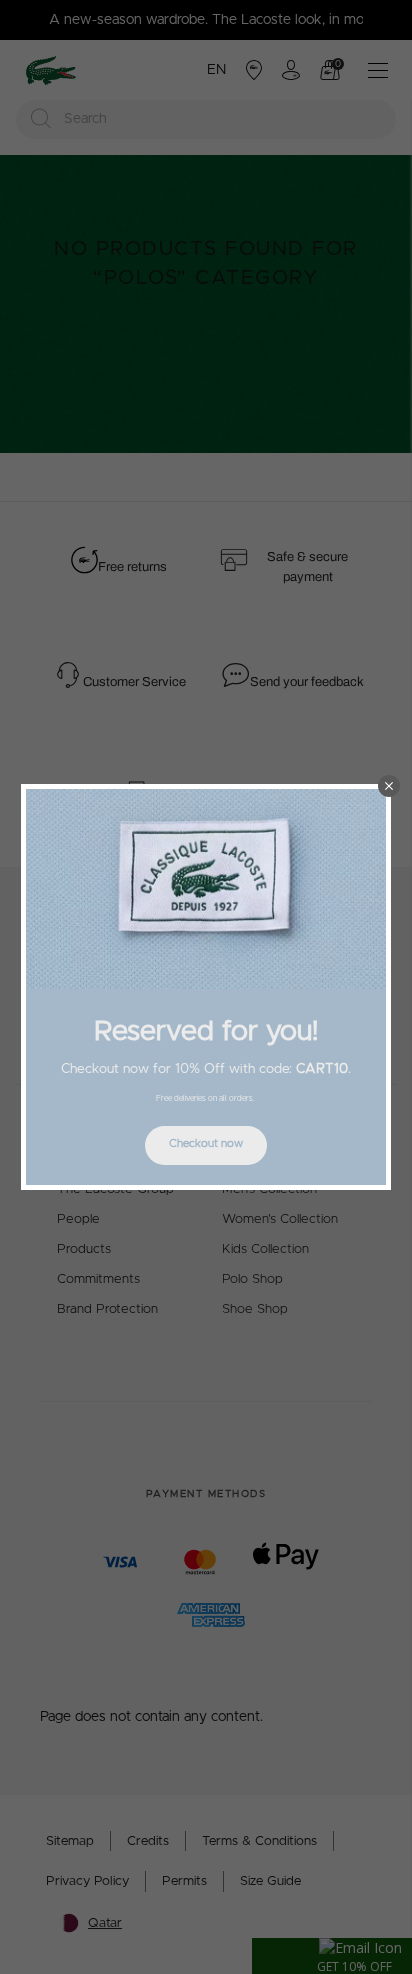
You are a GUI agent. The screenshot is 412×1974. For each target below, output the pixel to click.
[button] (389, 786)
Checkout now (206, 1143)
